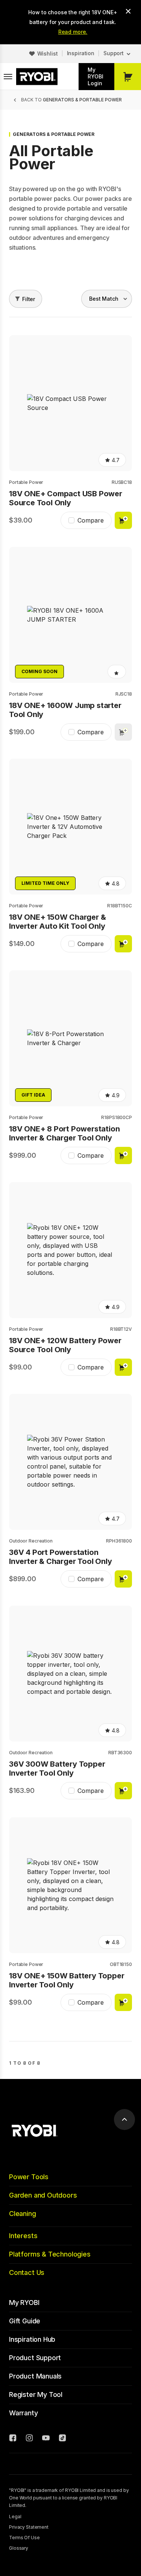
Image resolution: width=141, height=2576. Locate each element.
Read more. (73, 32)
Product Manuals (35, 2376)
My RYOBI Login (96, 76)
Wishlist (48, 53)
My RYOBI (24, 2303)
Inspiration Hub (32, 2339)
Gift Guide (25, 2321)
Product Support (35, 2358)
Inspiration (81, 53)
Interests (23, 2236)
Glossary (19, 2548)
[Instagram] (29, 2439)
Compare (91, 520)
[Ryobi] (37, 77)
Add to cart (123, 520)
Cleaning (23, 2214)
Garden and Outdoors (43, 2195)
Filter (29, 299)
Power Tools (29, 2177)
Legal (15, 2516)
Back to (71, 100)
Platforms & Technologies (50, 2254)
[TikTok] (62, 2439)
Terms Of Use (24, 2538)
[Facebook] (13, 2439)
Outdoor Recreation (31, 1541)
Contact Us (27, 2272)
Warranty (23, 2413)
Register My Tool (36, 2394)
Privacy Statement (29, 2527)
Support (114, 53)
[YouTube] (46, 2439)
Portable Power (26, 482)
